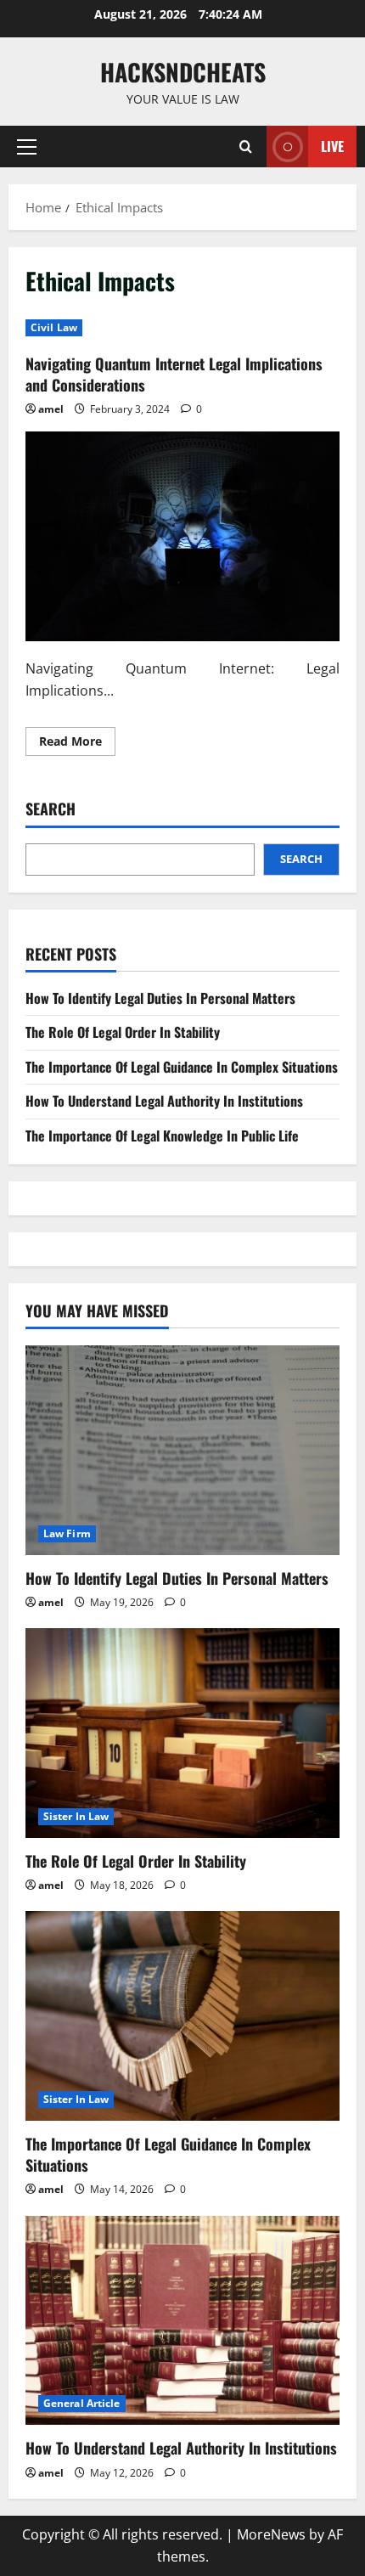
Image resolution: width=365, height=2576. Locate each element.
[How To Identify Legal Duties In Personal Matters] (182, 1450)
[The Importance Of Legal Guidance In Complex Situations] (182, 2016)
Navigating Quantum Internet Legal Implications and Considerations (174, 374)
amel (51, 409)
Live (332, 146)
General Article (82, 2403)
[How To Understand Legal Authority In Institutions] (182, 2321)
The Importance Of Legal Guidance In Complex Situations (182, 1067)
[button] (27, 147)
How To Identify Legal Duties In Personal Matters (160, 998)
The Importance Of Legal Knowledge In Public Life (162, 1136)
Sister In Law (76, 1816)
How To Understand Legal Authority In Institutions (164, 1101)
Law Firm (67, 1533)
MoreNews (271, 2534)
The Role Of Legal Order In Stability (123, 1032)
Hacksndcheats (183, 72)
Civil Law (54, 327)
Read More (77, 744)
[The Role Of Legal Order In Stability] (182, 1733)
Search (51, 809)
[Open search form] (246, 147)
